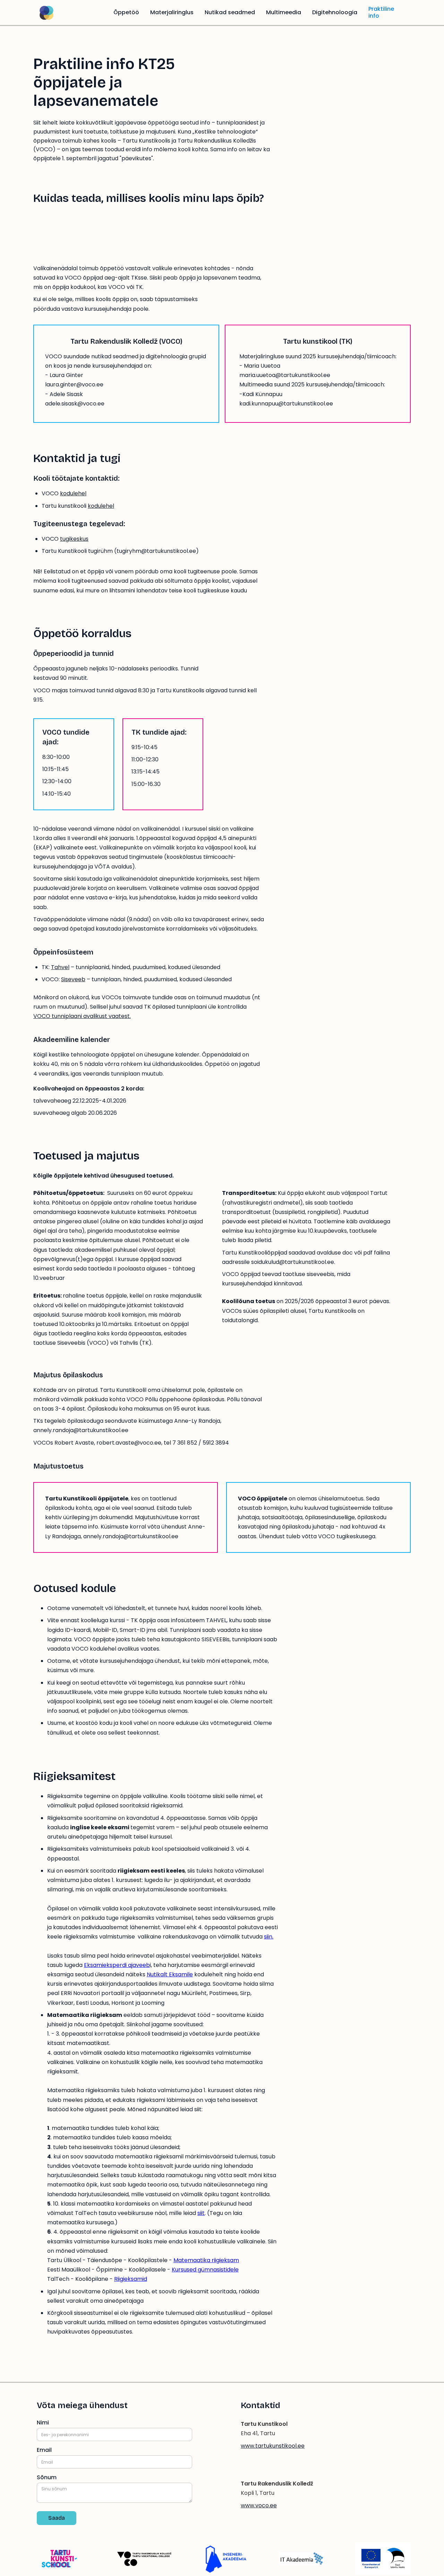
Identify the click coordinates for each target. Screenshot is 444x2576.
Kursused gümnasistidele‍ (205, 2270)
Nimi (43, 2423)
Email (44, 2450)
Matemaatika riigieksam (206, 2260)
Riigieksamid (131, 2279)
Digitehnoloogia (335, 12)
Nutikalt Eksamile (170, 1974)
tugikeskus (74, 539)
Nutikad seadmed (230, 12)
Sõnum (47, 2477)
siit (201, 2213)
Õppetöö (126, 12)
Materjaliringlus (172, 12)
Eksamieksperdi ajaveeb (117, 1965)
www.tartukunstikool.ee (273, 2446)
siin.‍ (269, 1937)
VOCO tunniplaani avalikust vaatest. (82, 1016)
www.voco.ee (259, 2505)
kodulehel (73, 493)
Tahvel (60, 967)
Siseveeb (73, 979)
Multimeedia (284, 12)
